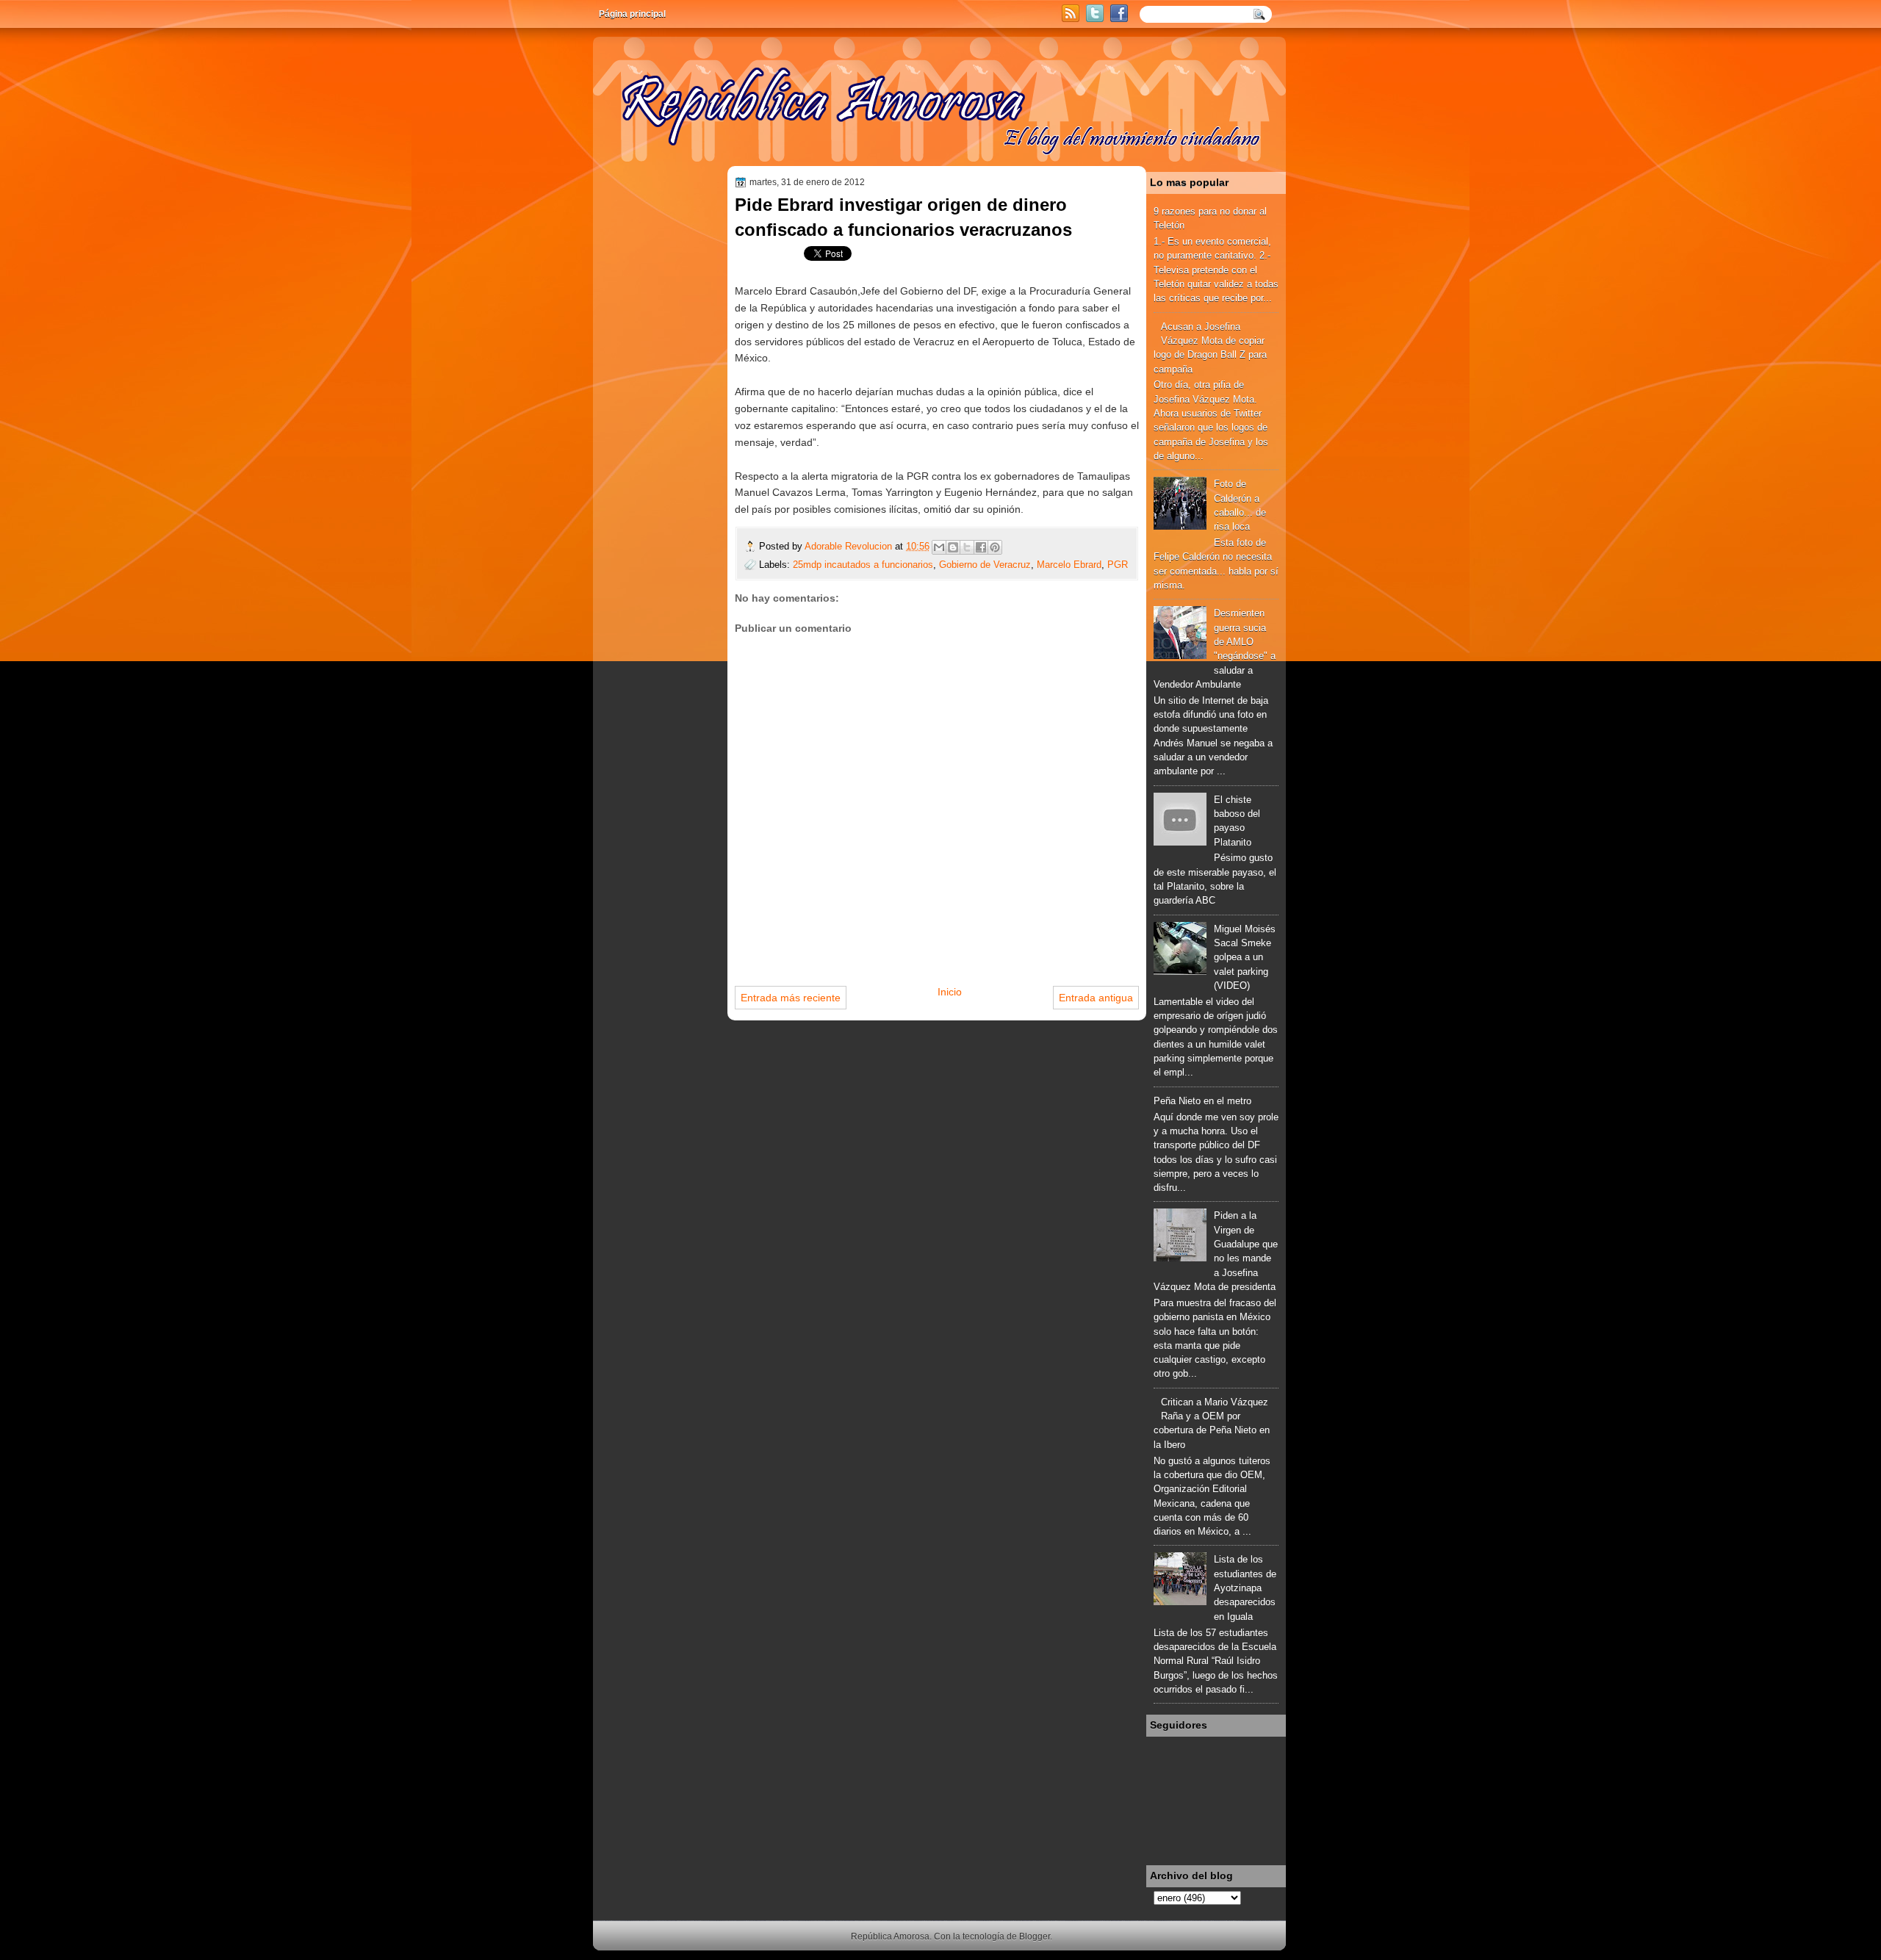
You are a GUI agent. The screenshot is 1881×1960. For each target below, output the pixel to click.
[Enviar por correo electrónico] (939, 547)
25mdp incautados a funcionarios (863, 565)
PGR (1118, 565)
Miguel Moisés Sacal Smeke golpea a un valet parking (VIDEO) (1245, 957)
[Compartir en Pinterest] (995, 547)
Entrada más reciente (791, 998)
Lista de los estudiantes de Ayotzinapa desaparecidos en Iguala (1245, 1588)
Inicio (950, 992)
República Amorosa (890, 1936)
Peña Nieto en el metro (1202, 1101)
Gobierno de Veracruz (985, 565)
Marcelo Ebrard (1069, 565)
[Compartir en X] (967, 547)
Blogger (1035, 1936)
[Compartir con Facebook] (981, 547)
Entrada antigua (1096, 998)
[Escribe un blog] (953, 547)
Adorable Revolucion (850, 546)
